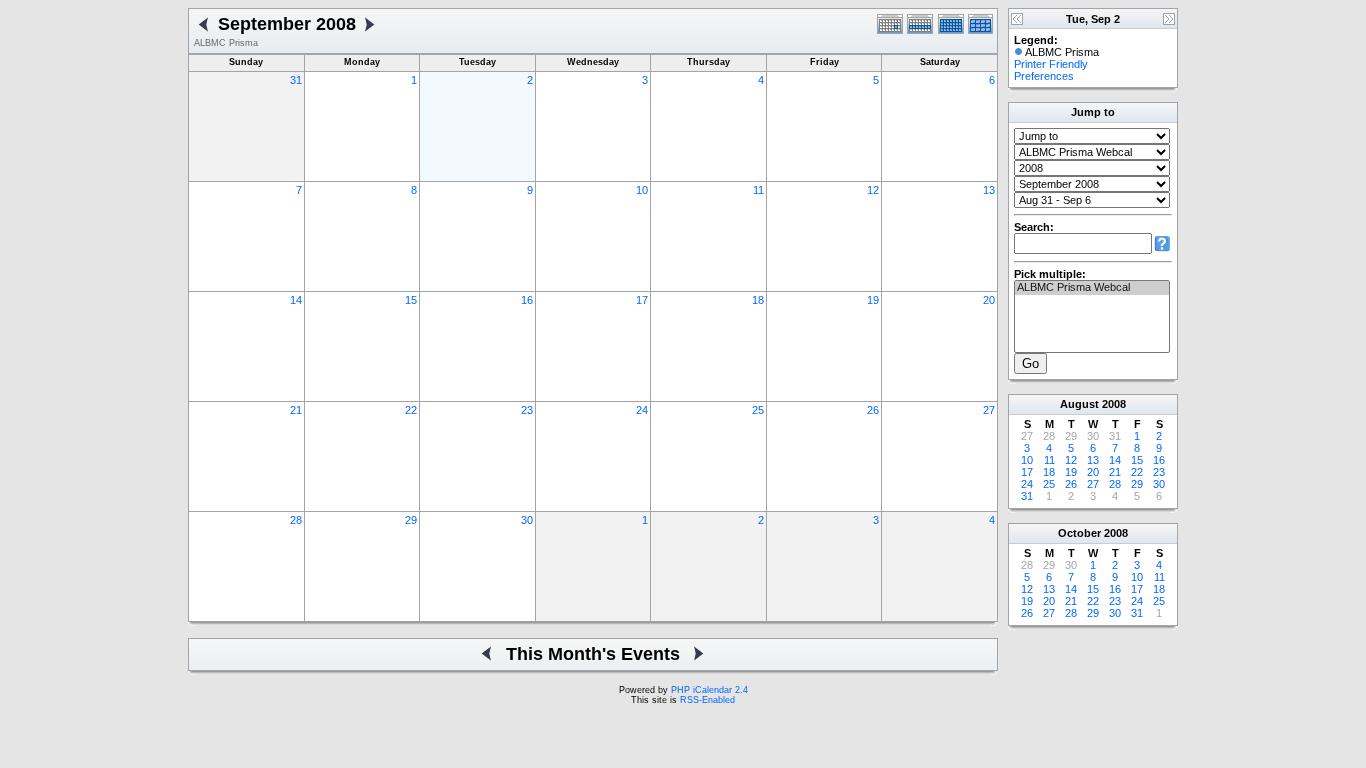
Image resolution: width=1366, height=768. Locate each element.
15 (411, 300)
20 (989, 300)
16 (527, 300)
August (1079, 404)
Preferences (1044, 76)
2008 (1114, 404)
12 (873, 190)
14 (296, 300)
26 (873, 410)
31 (296, 80)
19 (873, 300)
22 (411, 410)
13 (989, 190)
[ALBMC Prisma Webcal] (1092, 288)
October (1079, 533)
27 (989, 410)
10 (642, 190)
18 (758, 300)
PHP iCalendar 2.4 (709, 690)
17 (642, 300)
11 (758, 190)
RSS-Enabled (707, 700)
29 (411, 520)
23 (527, 410)
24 (642, 410)
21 (296, 410)
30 (527, 520)
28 (296, 520)
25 (758, 410)
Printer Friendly (1051, 64)
